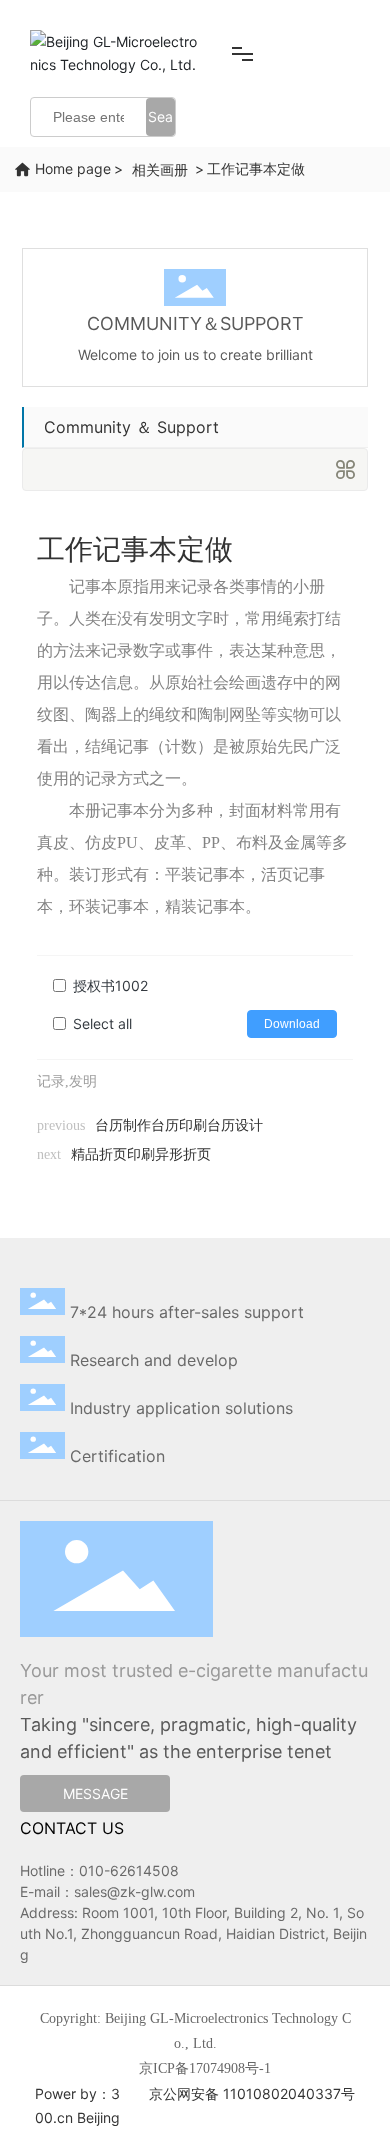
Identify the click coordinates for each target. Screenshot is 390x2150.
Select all (102, 1023)
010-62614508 (129, 1870)
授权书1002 (110, 985)
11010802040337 (282, 2093)
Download (292, 1024)
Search (160, 122)
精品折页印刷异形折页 (141, 1154)
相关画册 (160, 169)
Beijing (98, 2117)
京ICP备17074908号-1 (205, 2068)
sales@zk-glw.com (134, 1891)
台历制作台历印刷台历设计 (179, 1125)
